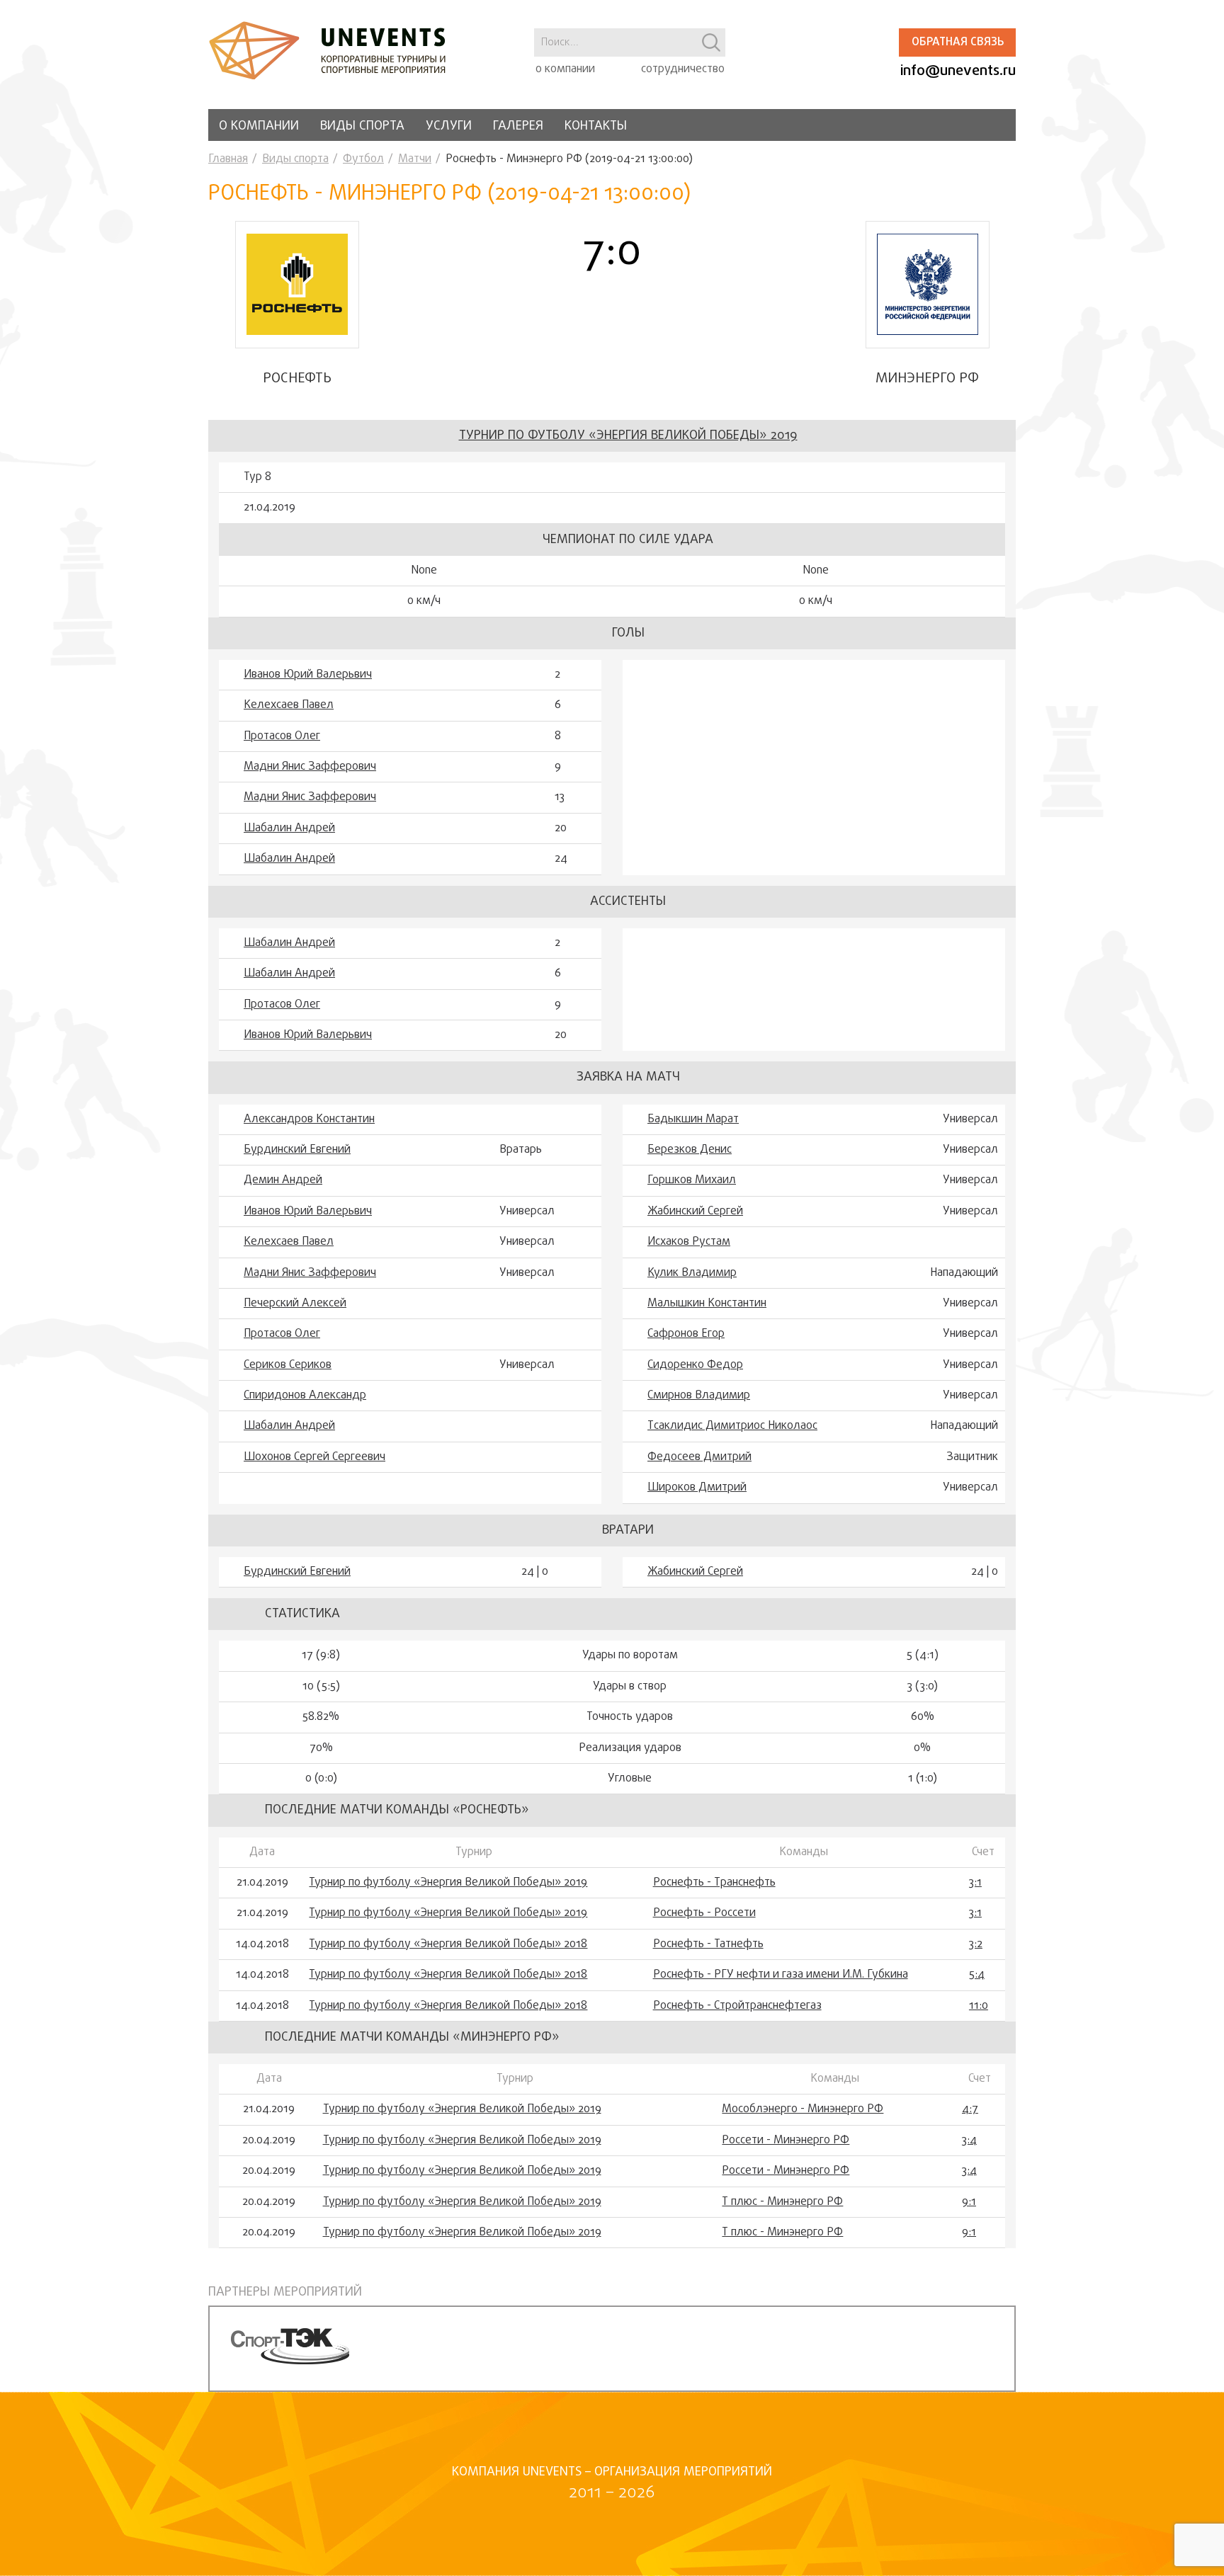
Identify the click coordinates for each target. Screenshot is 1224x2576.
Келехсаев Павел (289, 705)
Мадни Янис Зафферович (310, 767)
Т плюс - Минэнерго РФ (782, 2202)
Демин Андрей (283, 1180)
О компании (259, 126)
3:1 (975, 1883)
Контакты (596, 126)
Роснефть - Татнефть (708, 1944)
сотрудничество (683, 69)
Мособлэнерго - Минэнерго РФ (803, 2109)
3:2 (976, 1944)
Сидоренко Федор (695, 1365)
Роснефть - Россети (704, 1913)
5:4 (977, 1975)
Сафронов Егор (686, 1334)
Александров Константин (309, 1119)
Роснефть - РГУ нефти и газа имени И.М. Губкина (781, 1975)
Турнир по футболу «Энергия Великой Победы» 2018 (448, 1944)
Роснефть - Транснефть (714, 1883)
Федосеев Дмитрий (699, 1457)
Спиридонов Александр (305, 1396)
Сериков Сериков (288, 1365)
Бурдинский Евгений (297, 1150)
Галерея (518, 126)
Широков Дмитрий (697, 1488)
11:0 (979, 2006)
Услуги (449, 126)
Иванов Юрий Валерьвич (308, 675)
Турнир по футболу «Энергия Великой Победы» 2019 (628, 436)
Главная (228, 159)
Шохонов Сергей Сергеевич (314, 1457)
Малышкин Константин (707, 1304)
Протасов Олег (282, 736)
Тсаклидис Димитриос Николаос (732, 1426)
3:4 (969, 2141)
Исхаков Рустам (689, 1242)
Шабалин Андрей (289, 828)
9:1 (969, 2202)
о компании (565, 69)
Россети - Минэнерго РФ (786, 2141)
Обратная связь (958, 42)
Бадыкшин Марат (693, 1119)
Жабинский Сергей (695, 1212)
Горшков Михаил (692, 1180)
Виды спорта (362, 126)
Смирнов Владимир (699, 1396)
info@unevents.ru (958, 71)
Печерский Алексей (295, 1304)
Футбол (363, 159)
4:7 (970, 2109)
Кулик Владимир (692, 1273)
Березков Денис (690, 1150)
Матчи (415, 159)
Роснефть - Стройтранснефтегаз (737, 2006)
